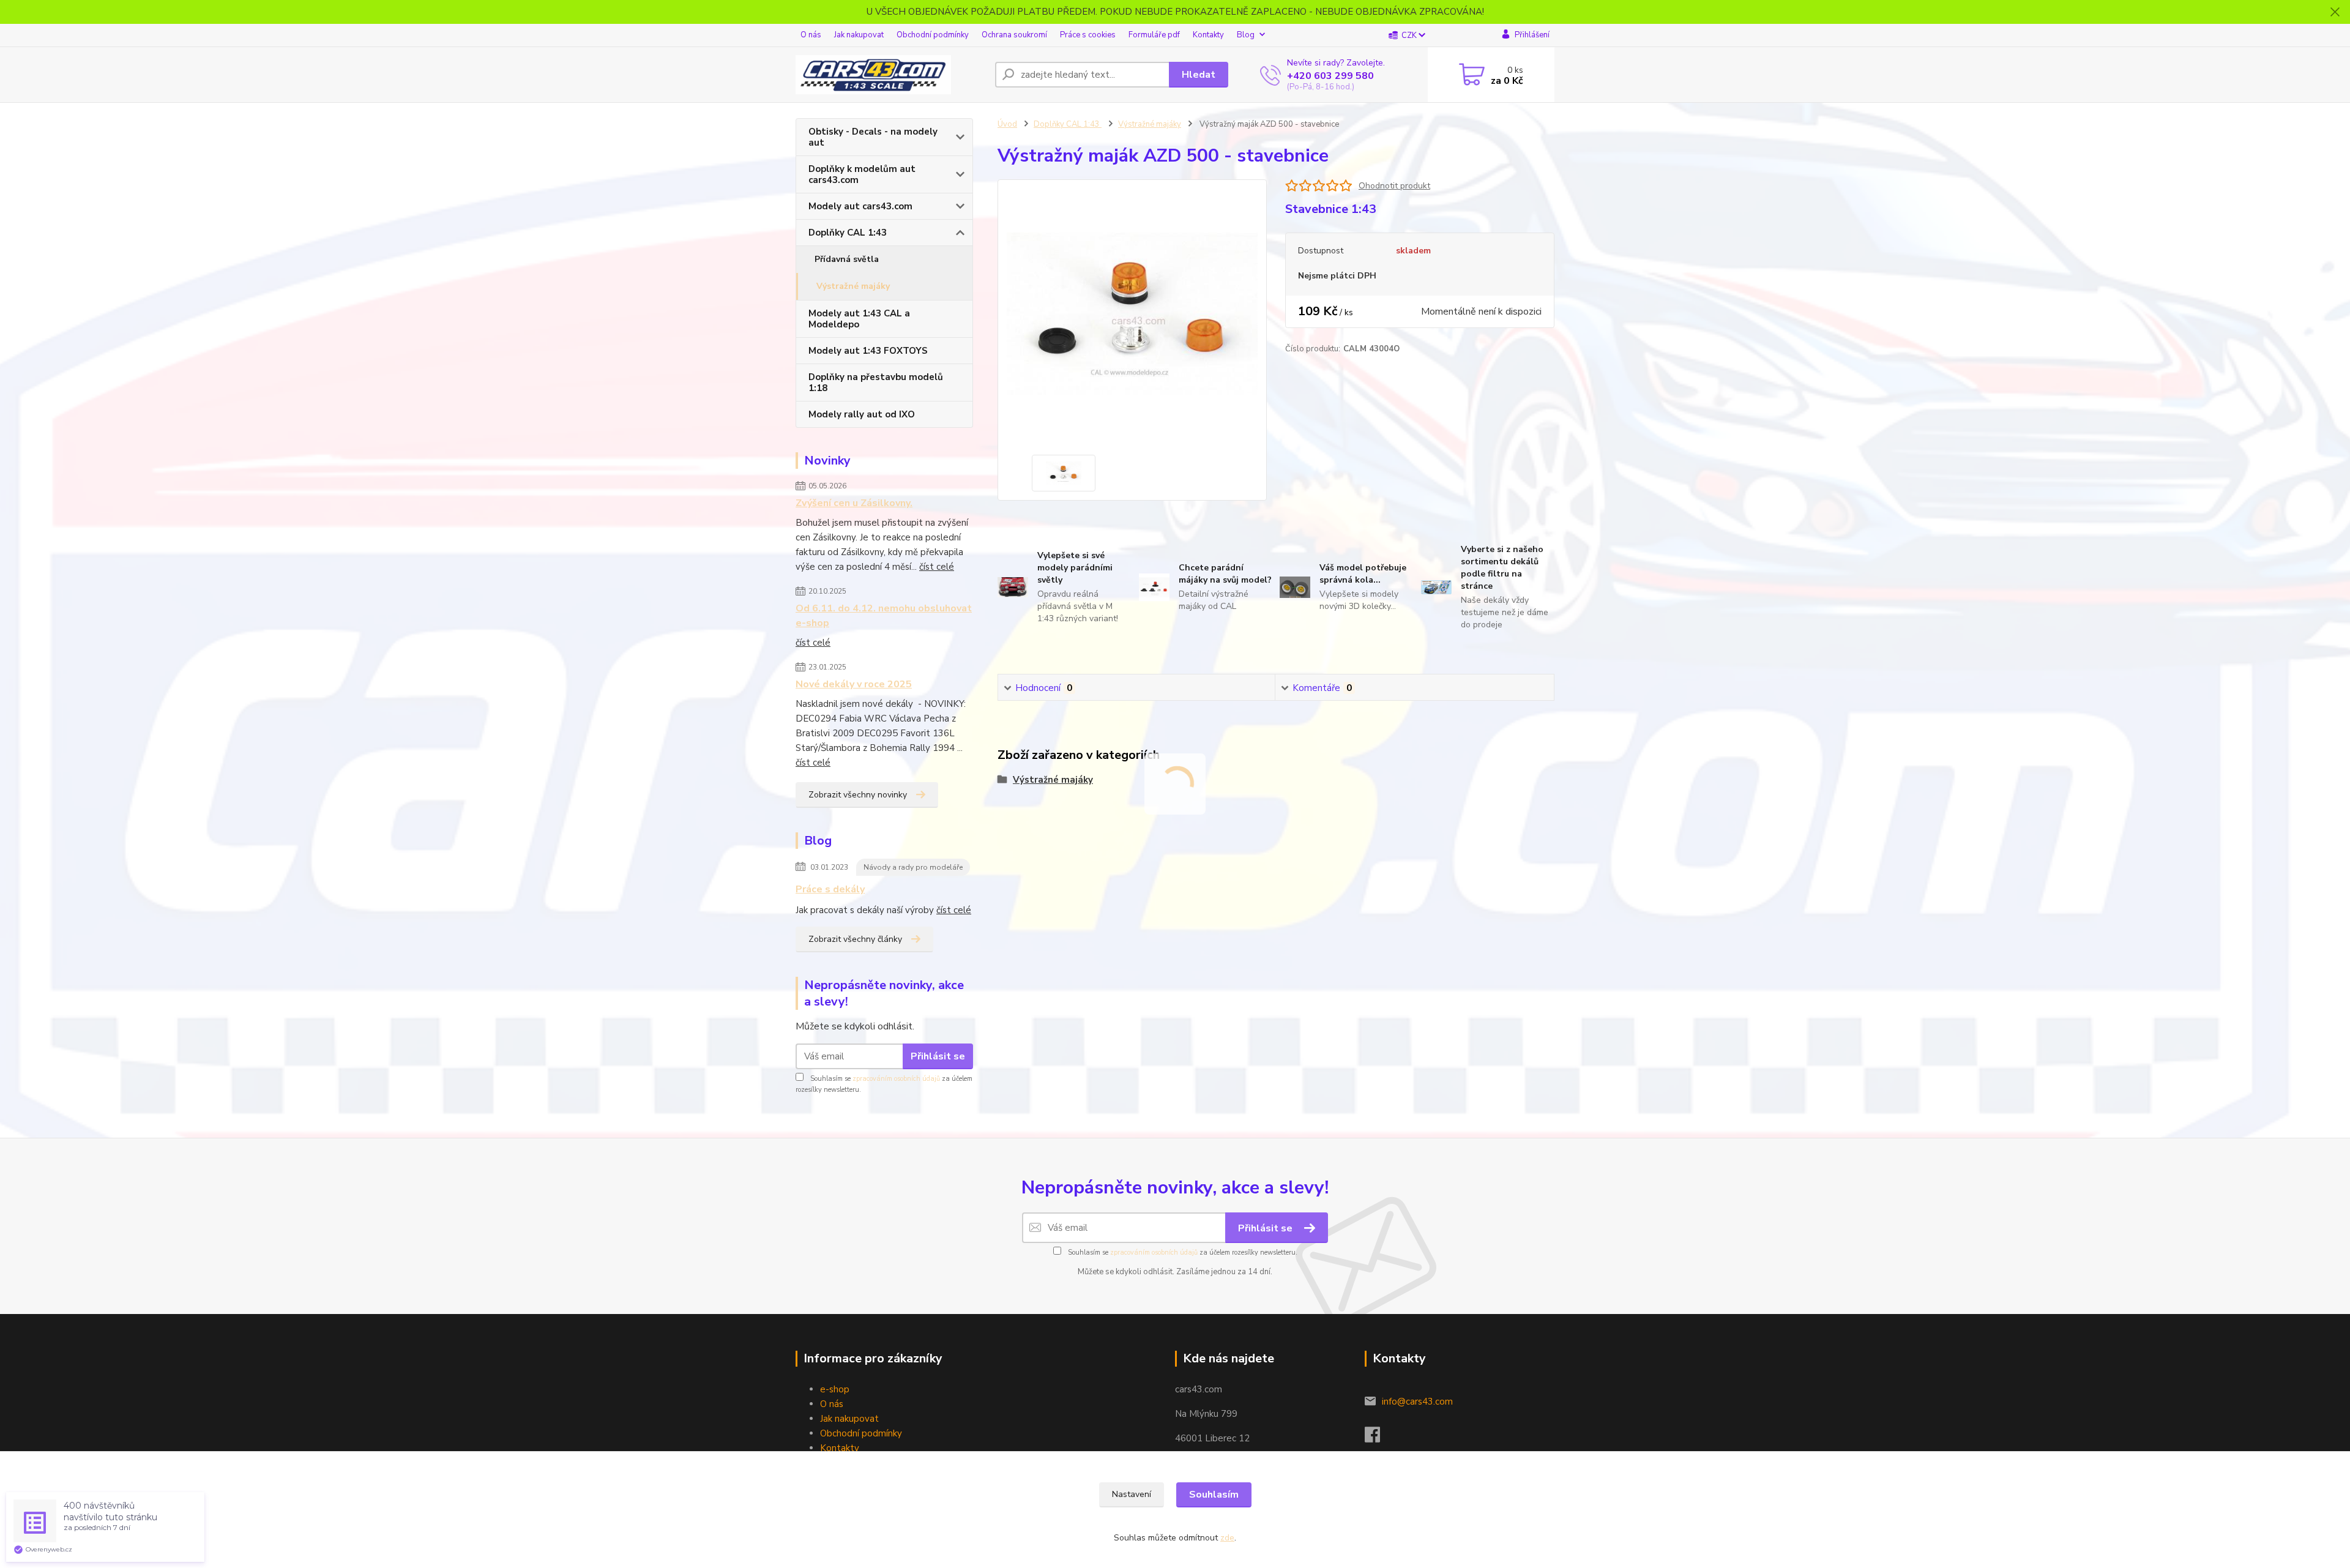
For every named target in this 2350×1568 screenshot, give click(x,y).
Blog (1246, 35)
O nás (811, 35)
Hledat (1199, 75)
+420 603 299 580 (1330, 76)
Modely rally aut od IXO (862, 414)
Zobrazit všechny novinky (858, 795)
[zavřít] (2335, 12)
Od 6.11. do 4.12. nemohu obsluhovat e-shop (884, 616)
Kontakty (1208, 35)
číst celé (937, 567)
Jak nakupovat (859, 35)
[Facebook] (1378, 1438)
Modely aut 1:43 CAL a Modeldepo (859, 319)
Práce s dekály (830, 889)
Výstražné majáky (853, 286)
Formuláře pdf (1154, 35)
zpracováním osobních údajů (896, 1079)
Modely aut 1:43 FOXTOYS (868, 351)
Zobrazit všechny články (855, 939)
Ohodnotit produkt (1394, 186)
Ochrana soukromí (1014, 35)
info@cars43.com (1417, 1402)
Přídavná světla (847, 259)
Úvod (1007, 124)
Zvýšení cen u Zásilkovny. (854, 503)
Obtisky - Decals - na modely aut (873, 137)
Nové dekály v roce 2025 (854, 684)
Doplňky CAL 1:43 (848, 233)
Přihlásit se (938, 1056)
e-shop (835, 1389)
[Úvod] (890, 75)
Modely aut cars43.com (860, 206)
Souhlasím (1214, 1495)
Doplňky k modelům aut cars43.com (862, 174)
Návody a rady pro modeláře (913, 867)
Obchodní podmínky (933, 35)
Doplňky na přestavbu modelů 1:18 (876, 383)
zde (1227, 1538)
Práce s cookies (1088, 35)
